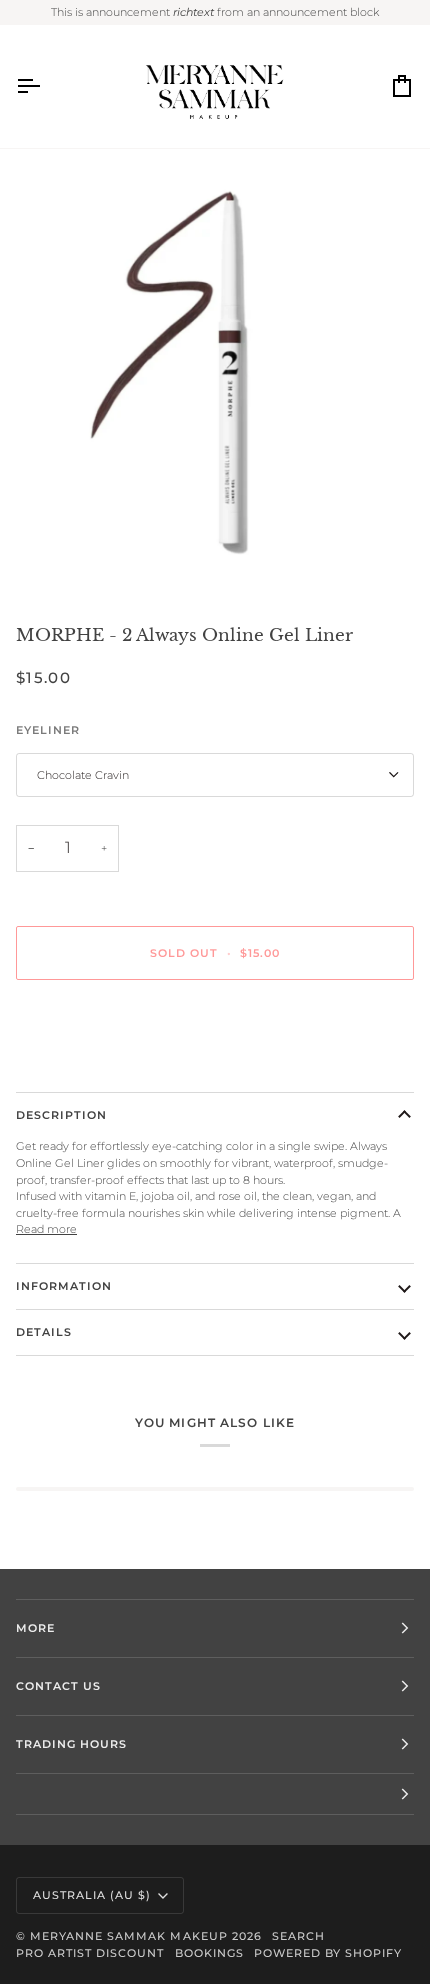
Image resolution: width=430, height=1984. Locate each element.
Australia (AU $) (92, 1895)
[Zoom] (69, 556)
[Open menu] (46, 87)
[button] (215, 1794)
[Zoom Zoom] (215, 378)
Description (61, 1115)
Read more (46, 1229)
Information (64, 1286)
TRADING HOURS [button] (71, 1744)
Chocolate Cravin (83, 775)
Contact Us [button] (58, 1686)
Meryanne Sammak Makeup (129, 1936)
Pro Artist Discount (90, 1953)
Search (298, 1936)
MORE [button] (35, 1628)
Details (44, 1332)
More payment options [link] (78, 1068)
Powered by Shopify (328, 1953)
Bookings (209, 1953)
